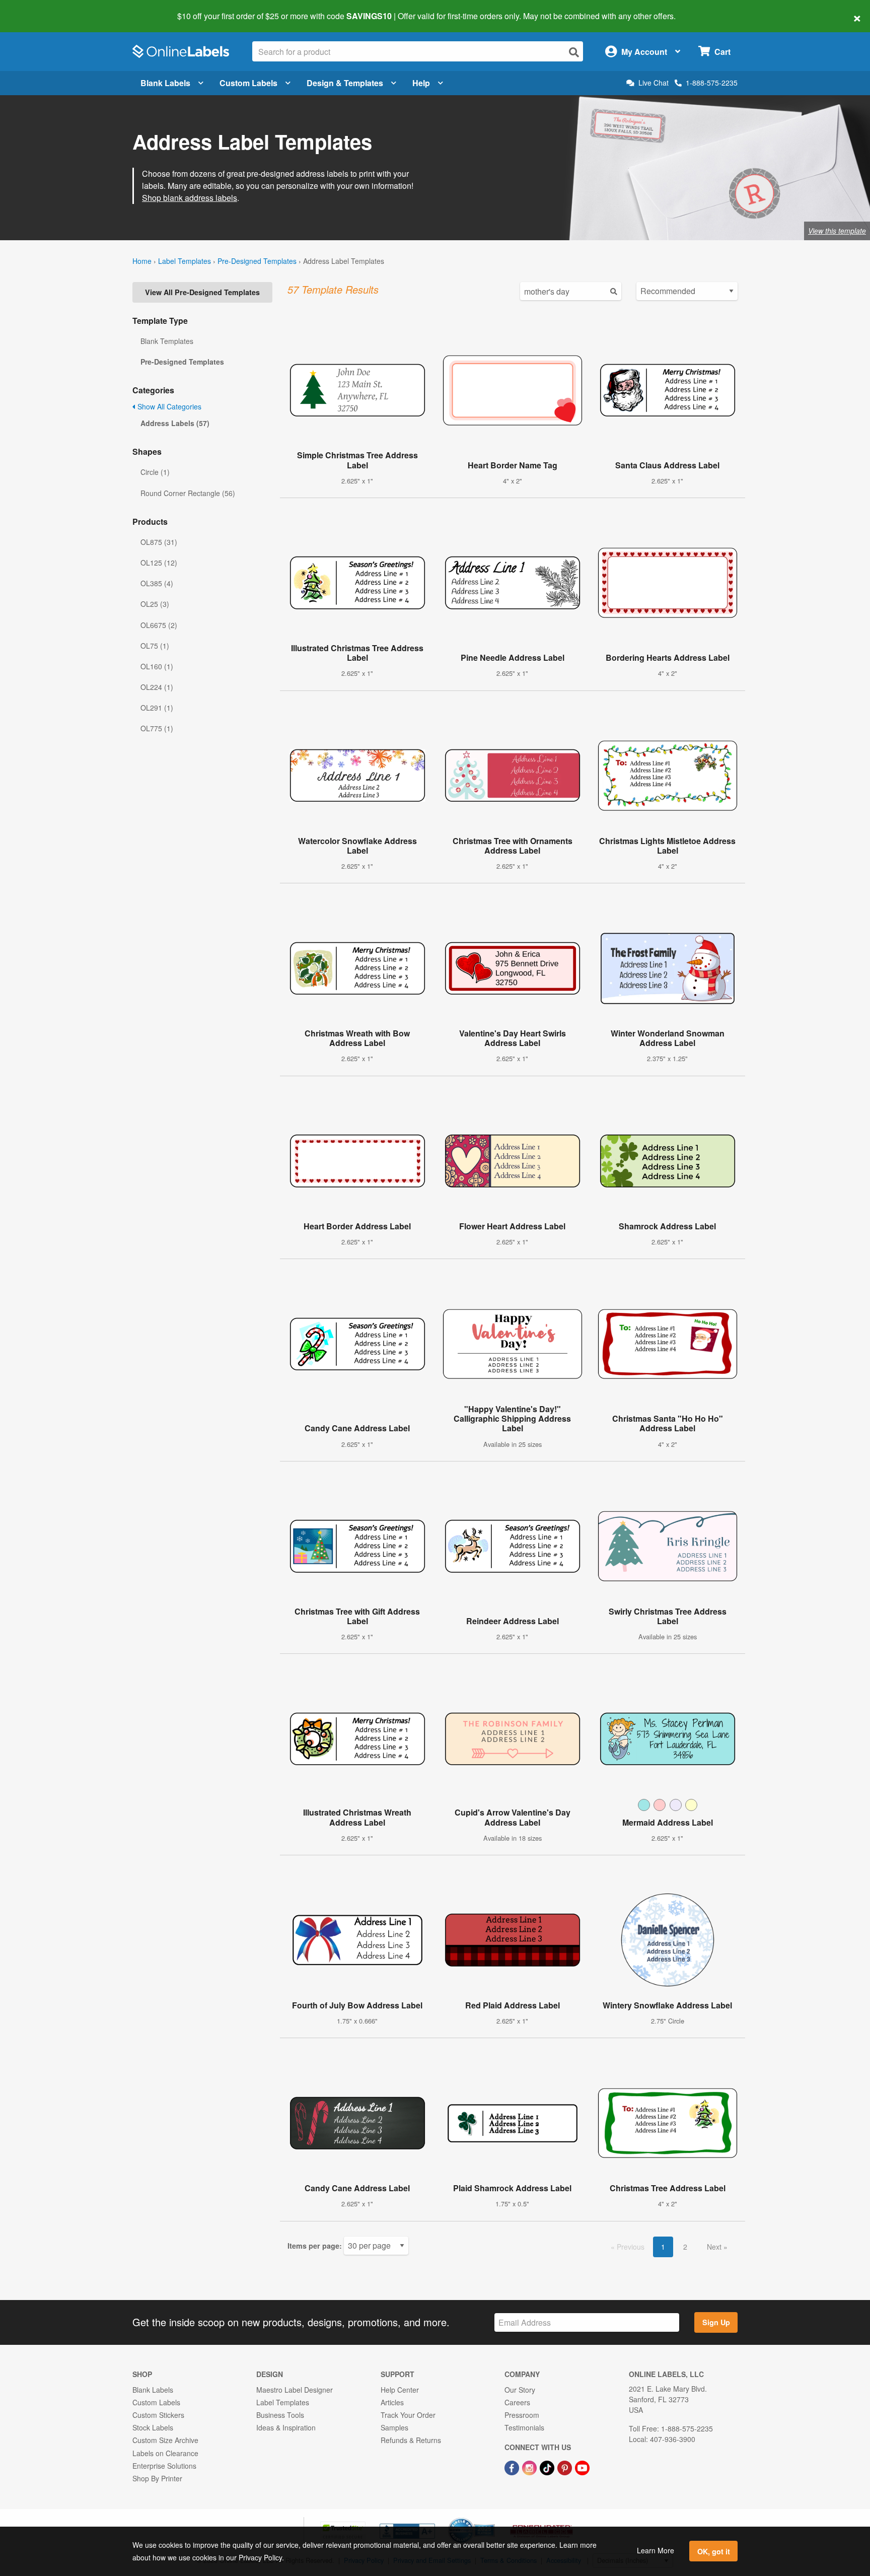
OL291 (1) (157, 708)
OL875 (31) (159, 542)
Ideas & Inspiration (286, 2427)
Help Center (400, 2390)
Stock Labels (153, 2427)
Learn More (656, 2550)
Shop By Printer (157, 2478)
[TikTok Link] (548, 2467)
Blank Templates (167, 341)
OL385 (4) (157, 583)
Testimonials (524, 2427)
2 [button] (685, 2247)
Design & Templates (345, 83)
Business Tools (280, 2415)
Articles (392, 2402)
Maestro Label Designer (295, 2390)
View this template (837, 231)
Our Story (520, 2390)
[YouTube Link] (582, 2467)
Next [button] (715, 2247)
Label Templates (185, 261)
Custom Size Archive (165, 2440)
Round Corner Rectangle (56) (188, 493)
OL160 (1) (157, 666)
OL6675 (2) (159, 625)
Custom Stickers (158, 2415)
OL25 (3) (155, 604)
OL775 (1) (157, 728)
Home (142, 261)
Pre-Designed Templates (257, 261)
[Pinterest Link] (566, 2467)
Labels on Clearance (165, 2453)
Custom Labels (248, 83)
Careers (517, 2402)
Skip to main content (37, 9)
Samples (394, 2427)
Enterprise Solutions (164, 2466)
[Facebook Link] (513, 2467)
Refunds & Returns (411, 2440)
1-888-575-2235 (712, 83)
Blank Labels (165, 83)
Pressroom (522, 2415)
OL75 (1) (155, 646)
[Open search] (574, 52)
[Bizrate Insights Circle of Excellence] (491, 2519)
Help (421, 83)
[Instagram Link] (530, 2467)
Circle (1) (155, 472)
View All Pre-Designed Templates (202, 292)
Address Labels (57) (175, 423)
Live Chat (654, 83)
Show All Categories (168, 406)
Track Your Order (408, 2415)
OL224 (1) (157, 687)
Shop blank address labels (190, 198)
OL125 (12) (159, 563)
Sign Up (716, 2322)
